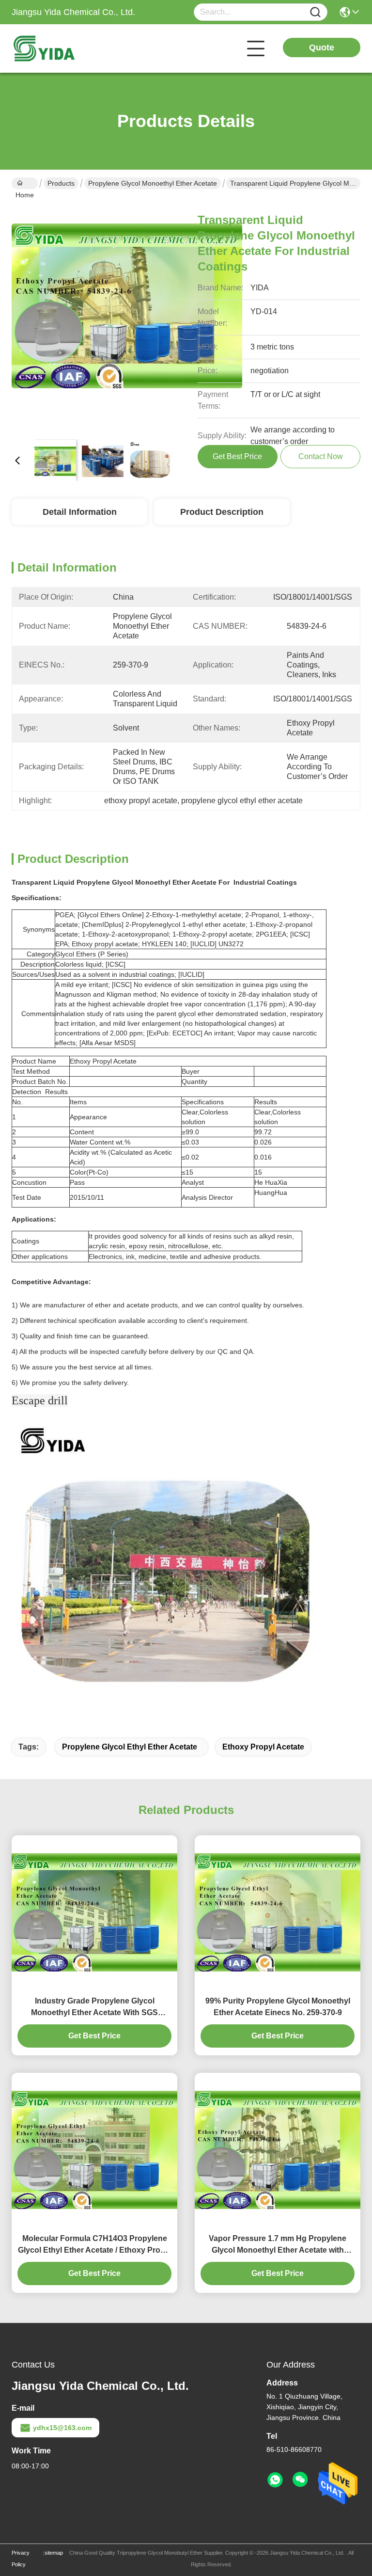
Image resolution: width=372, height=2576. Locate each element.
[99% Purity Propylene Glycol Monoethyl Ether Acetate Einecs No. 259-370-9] (278, 1912)
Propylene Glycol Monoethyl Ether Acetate (153, 183)
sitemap (54, 2553)
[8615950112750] (275, 2480)
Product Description (222, 512)
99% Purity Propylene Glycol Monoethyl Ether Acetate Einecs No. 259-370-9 (278, 2007)
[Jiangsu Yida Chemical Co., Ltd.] (65, 48)
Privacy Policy (21, 2559)
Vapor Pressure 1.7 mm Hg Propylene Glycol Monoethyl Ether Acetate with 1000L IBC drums (278, 2245)
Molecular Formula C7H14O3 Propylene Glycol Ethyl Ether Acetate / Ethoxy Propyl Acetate (95, 2245)
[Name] (315, 12)
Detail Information (80, 512)
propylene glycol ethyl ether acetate (130, 1747)
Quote (322, 48)
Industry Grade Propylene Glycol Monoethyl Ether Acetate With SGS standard (94, 2008)
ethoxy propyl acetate (263, 1747)
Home (25, 183)
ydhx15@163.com (62, 2428)
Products (61, 183)
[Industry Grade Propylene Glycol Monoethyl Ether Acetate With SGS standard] (94, 1912)
